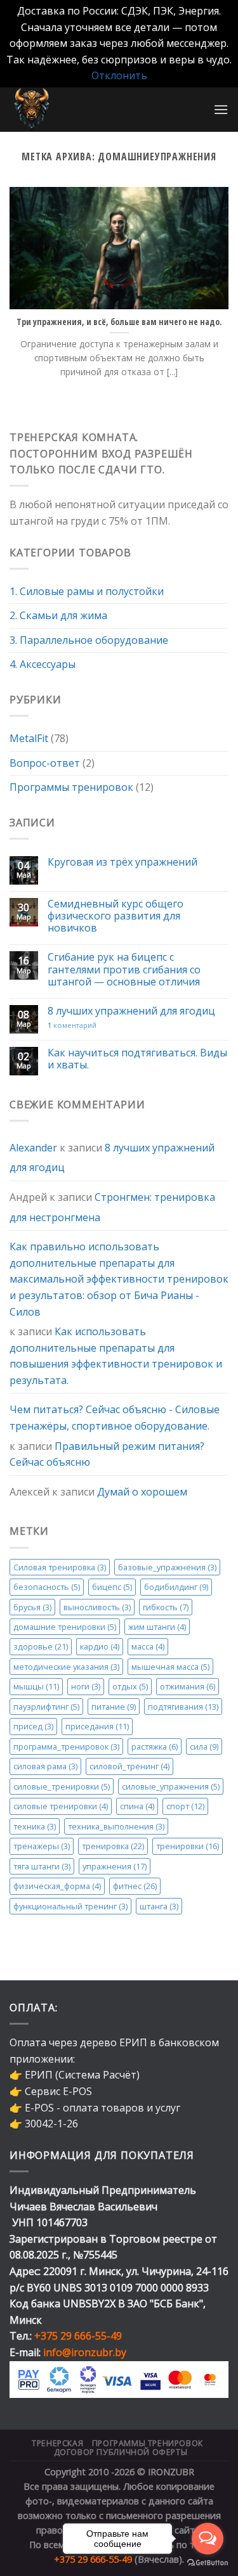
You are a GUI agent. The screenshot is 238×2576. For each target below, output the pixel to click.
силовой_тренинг (129, 1766)
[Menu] (221, 109)
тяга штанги (42, 1866)
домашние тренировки (65, 1627)
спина (137, 1806)
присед (33, 1726)
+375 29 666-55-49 (78, 2336)
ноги (86, 1687)
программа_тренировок (66, 1746)
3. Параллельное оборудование (89, 640)
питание (114, 1707)
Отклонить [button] (119, 75)
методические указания (66, 1667)
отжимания (188, 1687)
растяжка (155, 1746)
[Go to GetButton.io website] (208, 2563)
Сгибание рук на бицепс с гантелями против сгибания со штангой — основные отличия (124, 970)
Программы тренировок (71, 787)
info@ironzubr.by (85, 2352)
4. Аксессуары (43, 665)
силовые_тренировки (62, 1786)
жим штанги (157, 1627)
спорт (185, 1806)
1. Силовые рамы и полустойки (87, 591)
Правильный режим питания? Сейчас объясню (107, 1454)
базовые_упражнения (167, 1567)
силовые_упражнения (171, 1786)
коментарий (72, 1025)
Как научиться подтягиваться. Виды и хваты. (137, 1059)
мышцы (36, 1687)
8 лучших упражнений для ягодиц (131, 1011)
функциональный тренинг (70, 1906)
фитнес (135, 1886)
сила (204, 1746)
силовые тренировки (61, 1806)
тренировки (188, 1846)
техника (35, 1826)
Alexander (33, 1148)
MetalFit (29, 738)
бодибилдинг (176, 1587)
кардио (100, 1647)
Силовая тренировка (60, 1567)
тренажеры (42, 1846)
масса (148, 1647)
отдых (130, 1687)
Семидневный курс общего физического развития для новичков (116, 916)
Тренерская (57, 2443)
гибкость (166, 1607)
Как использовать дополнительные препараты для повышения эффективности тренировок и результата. (116, 1356)
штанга (159, 1906)
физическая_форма (57, 1886)
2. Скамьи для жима (58, 615)
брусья (32, 1607)
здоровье (41, 1647)
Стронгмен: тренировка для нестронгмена (112, 1207)
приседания (97, 1726)
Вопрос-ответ (45, 763)
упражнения (115, 1866)
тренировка (113, 1846)
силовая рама (45, 1766)
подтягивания (183, 1707)
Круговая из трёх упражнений (122, 862)
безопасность (47, 1587)
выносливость (97, 1607)
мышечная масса (170, 1667)
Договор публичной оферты (121, 2452)
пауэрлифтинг (46, 1707)
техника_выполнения (116, 1826)
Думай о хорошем (142, 1492)
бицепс (112, 1587)
